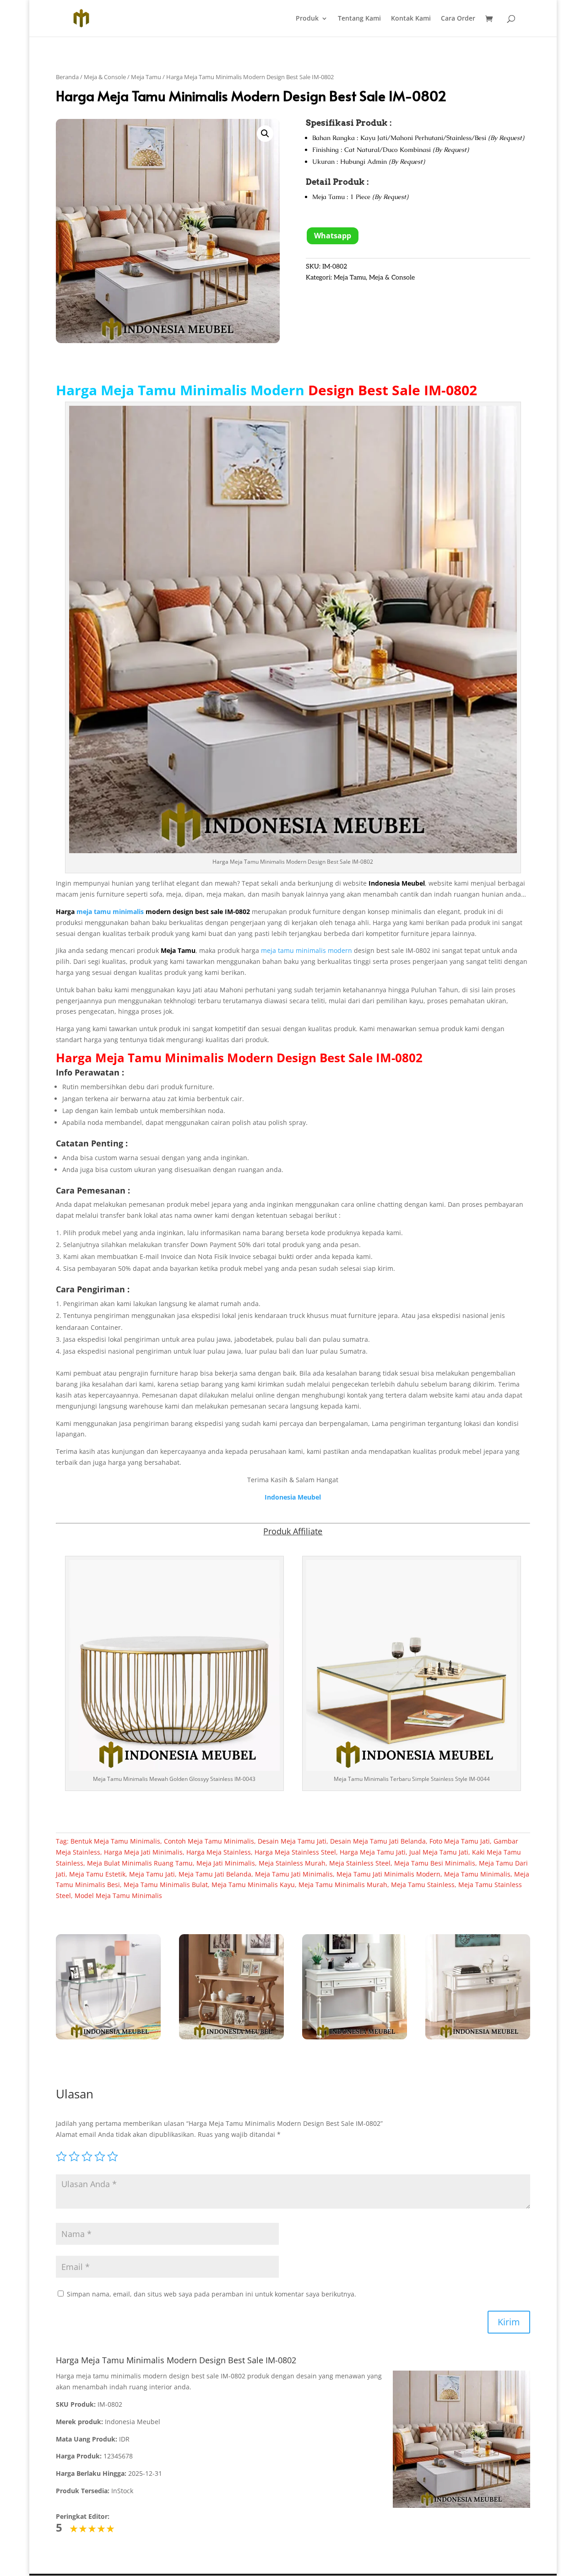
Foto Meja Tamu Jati (460, 1841)
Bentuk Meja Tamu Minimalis (115, 1841)
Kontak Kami (411, 19)
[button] (265, 134)
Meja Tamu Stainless (423, 1885)
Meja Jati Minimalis (226, 1863)
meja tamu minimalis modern (307, 950)
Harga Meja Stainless (219, 1852)
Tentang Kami (359, 19)
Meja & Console (105, 77)
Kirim (509, 2322)
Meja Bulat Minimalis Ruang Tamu (140, 1863)
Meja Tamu (146, 77)
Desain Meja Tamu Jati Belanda (378, 1841)
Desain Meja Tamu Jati (292, 1841)
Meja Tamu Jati (152, 1874)
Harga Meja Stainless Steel (295, 1852)
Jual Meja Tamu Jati (439, 1852)
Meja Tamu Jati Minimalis (294, 1874)
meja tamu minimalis (110, 912)
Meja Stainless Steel (360, 1863)
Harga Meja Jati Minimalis (143, 1852)
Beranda (67, 77)
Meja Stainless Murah (292, 1863)
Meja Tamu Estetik (97, 1874)
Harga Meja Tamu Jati (373, 1852)
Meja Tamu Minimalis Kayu (253, 1885)
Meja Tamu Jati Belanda (215, 1874)
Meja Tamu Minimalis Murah (343, 1885)
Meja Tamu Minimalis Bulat (166, 1885)
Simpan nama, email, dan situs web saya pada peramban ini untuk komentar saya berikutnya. (212, 2294)
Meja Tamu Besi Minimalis (435, 1863)
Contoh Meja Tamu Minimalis (209, 1841)
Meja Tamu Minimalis (160, 1058)
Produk (307, 19)
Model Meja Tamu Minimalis (118, 1896)
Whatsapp (333, 236)
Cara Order (458, 19)
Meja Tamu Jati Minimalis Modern (388, 1874)
